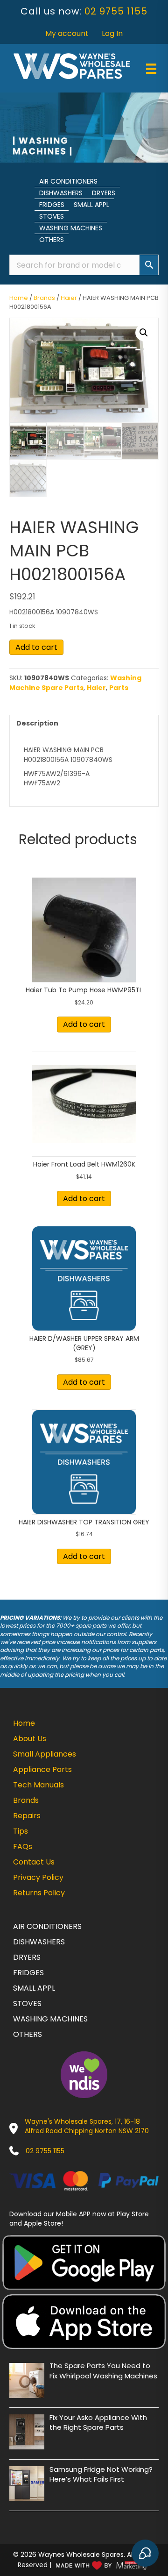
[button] (144, 333)
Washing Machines (71, 228)
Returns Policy (39, 1893)
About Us (30, 1739)
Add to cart (36, 647)
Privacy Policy (38, 1877)
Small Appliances (45, 1754)
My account (67, 33)
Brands (44, 298)
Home (19, 298)
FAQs (23, 1847)
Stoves (52, 216)
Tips (21, 1831)
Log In (112, 33)
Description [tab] (37, 723)
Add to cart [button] (84, 1024)
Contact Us (34, 1862)
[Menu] (151, 69)
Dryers (104, 193)
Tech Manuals (38, 1785)
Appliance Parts (42, 1769)
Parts (119, 688)
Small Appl (91, 205)
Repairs (27, 1816)
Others (52, 240)
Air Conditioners (68, 181)
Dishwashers (61, 193)
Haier (69, 298)
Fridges (52, 205)
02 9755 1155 (116, 11)
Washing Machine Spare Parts (75, 683)
